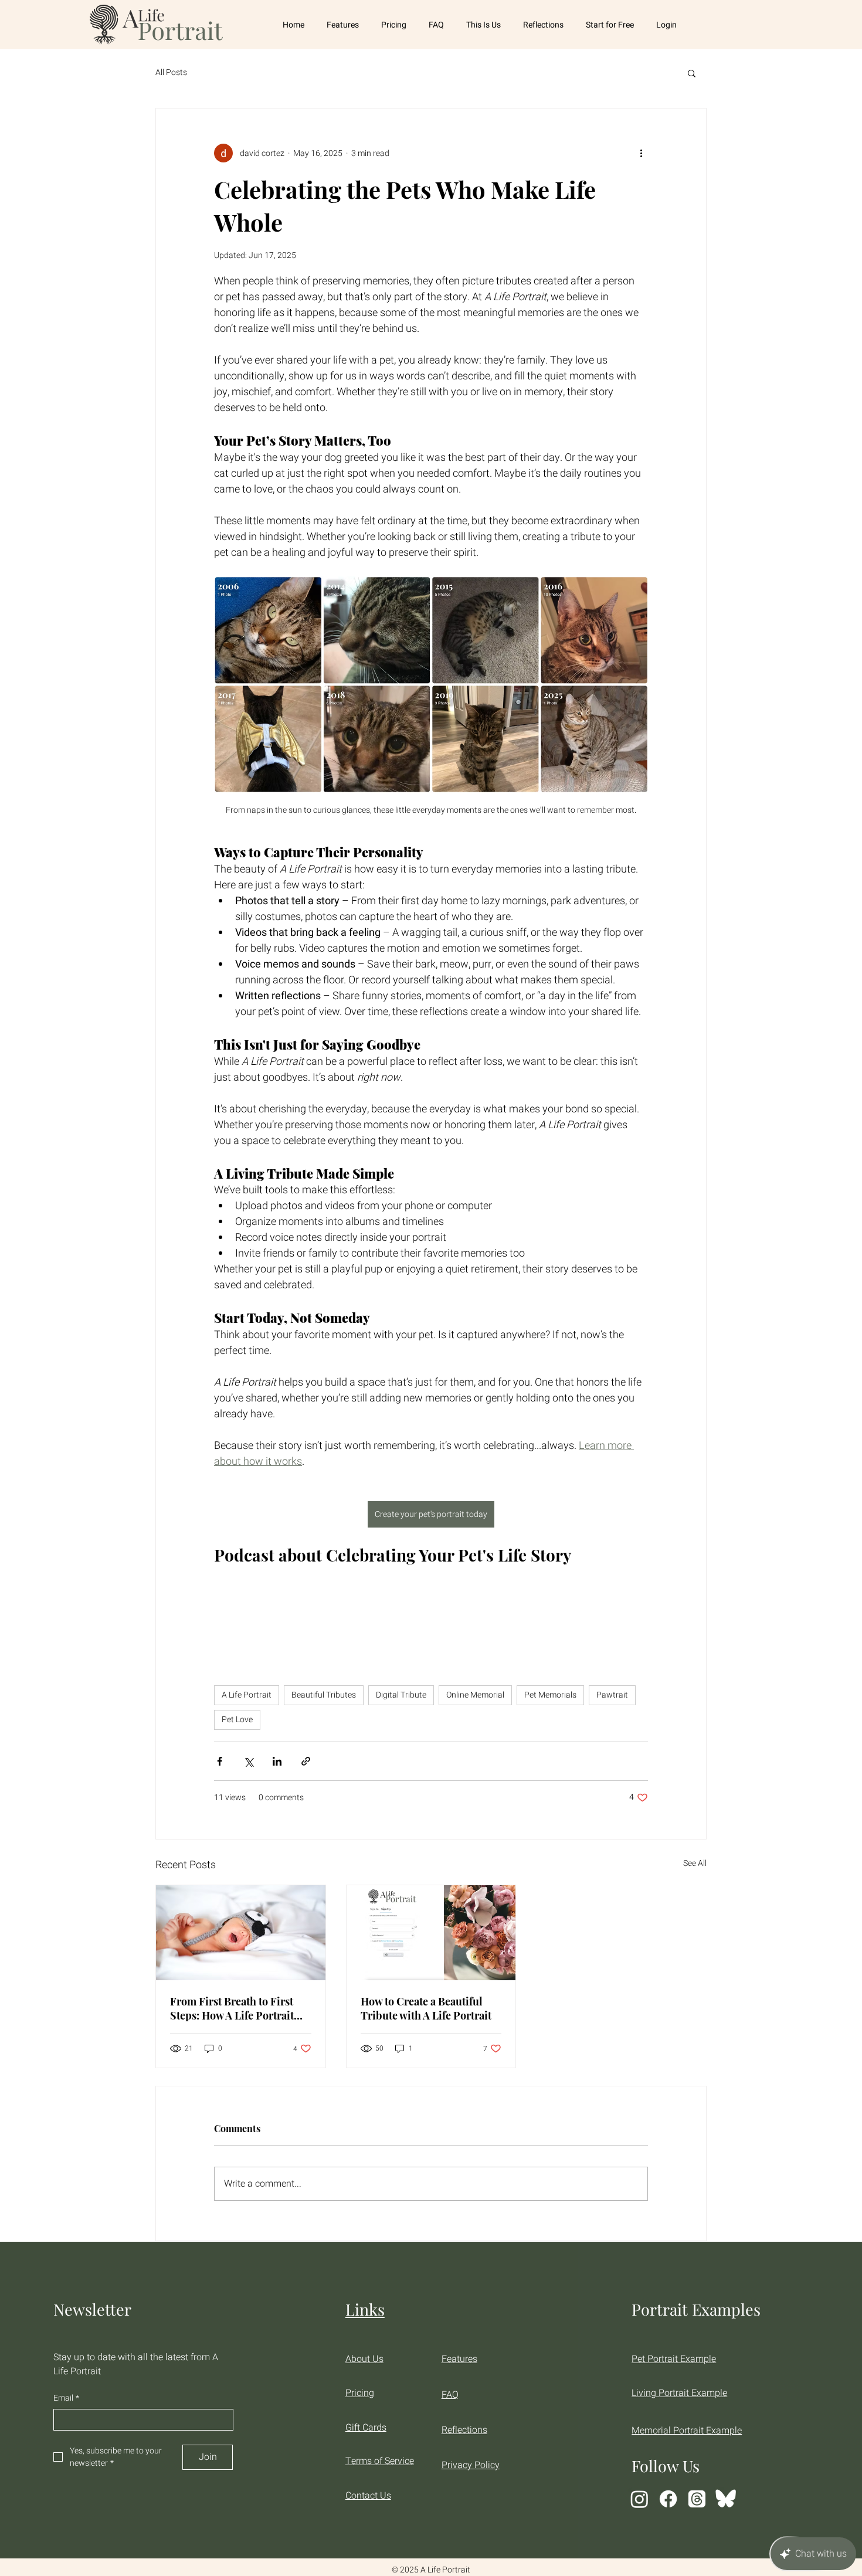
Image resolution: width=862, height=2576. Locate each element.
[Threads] (697, 2499)
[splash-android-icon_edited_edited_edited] (726, 2499)
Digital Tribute (401, 1695)
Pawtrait (612, 1695)
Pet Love (237, 1720)
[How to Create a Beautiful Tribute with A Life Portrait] (431, 1933)
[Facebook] (668, 2499)
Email (66, 2398)
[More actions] (641, 153)
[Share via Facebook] (220, 1761)
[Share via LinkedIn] (277, 1761)
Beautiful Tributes (324, 1695)
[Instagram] (639, 2499)
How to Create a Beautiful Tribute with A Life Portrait (426, 2008)
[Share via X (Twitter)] (248, 1761)
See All (695, 1863)
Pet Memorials (550, 1695)
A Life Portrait (247, 1695)
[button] (692, 73)
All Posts (171, 73)
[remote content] (431, 1612)
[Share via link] (306, 1761)
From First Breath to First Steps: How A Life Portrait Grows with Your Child (232, 2008)
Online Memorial (475, 1695)
